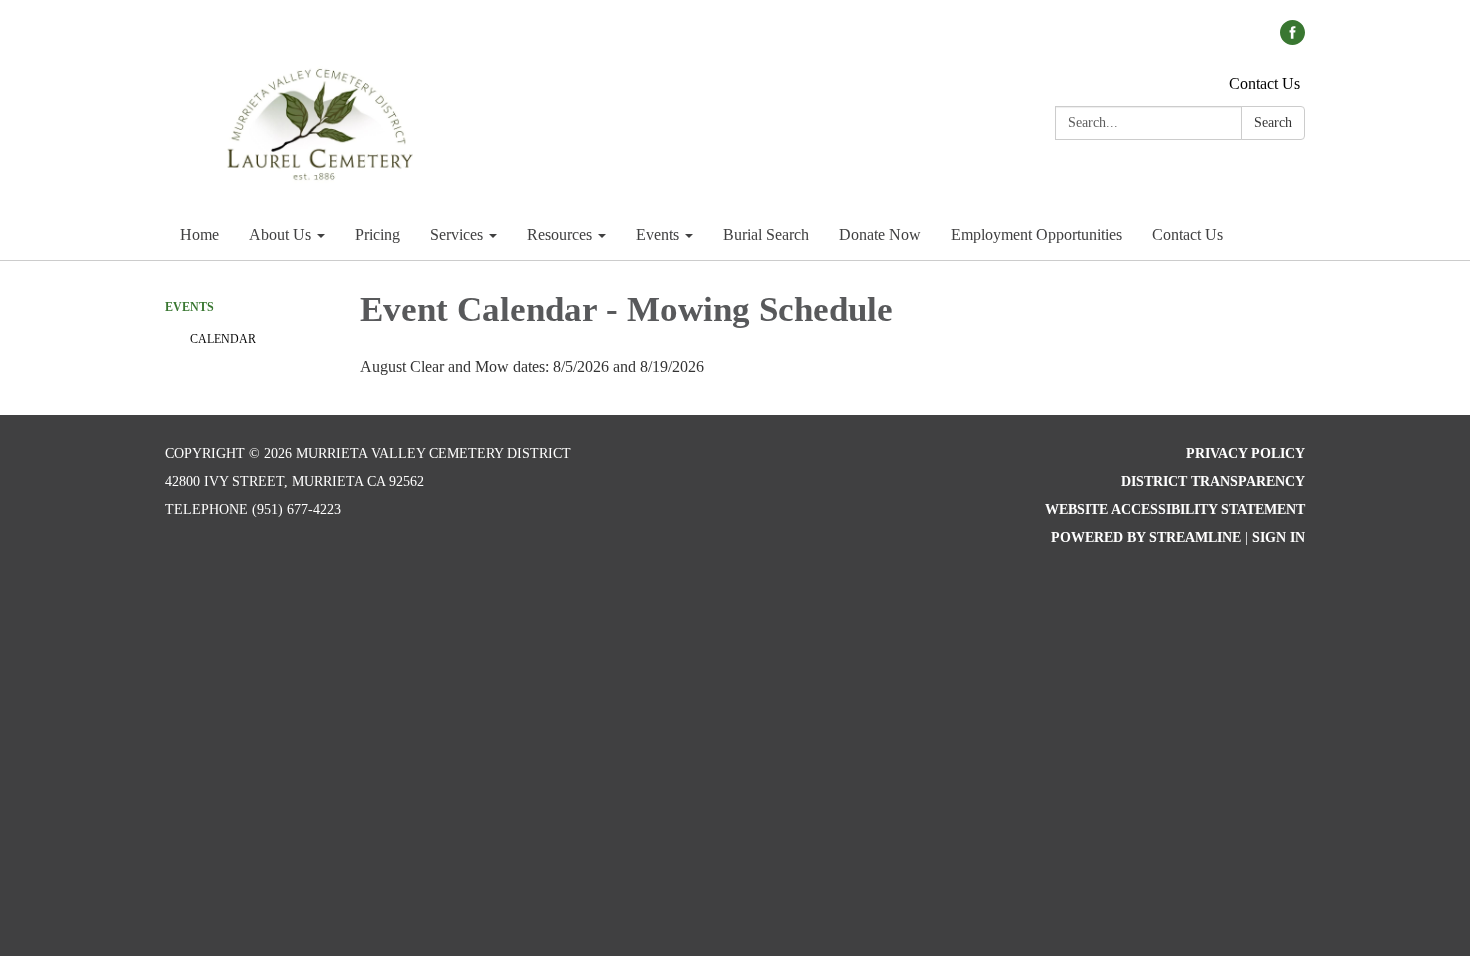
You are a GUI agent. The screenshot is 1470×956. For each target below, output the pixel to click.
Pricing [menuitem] (377, 234)
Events (189, 307)
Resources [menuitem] (559, 234)
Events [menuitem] (657, 234)
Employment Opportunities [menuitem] (1036, 234)
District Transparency (1213, 481)
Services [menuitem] (456, 234)
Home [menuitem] (199, 234)
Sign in (1278, 537)
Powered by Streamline (1146, 537)
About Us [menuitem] (280, 234)
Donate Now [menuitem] (880, 234)
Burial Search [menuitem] (766, 234)
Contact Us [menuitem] (1187, 234)
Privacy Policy (1245, 453)
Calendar (223, 339)
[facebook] (1292, 39)
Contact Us (1264, 83)
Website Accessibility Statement (1175, 509)
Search (1273, 122)
